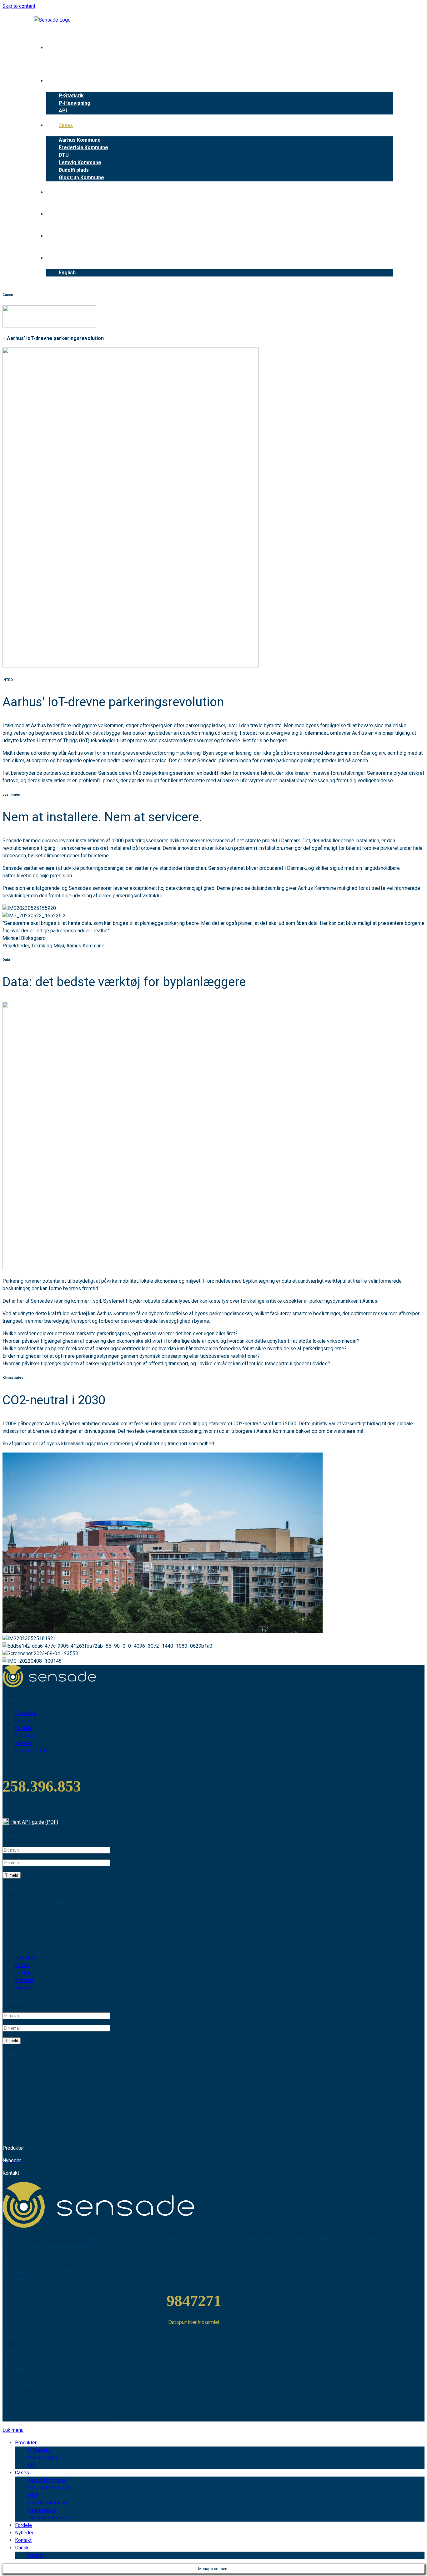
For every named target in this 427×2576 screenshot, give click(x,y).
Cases (22, 2473)
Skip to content (19, 6)
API (32, 2465)
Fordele (23, 2525)
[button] (120, 1334)
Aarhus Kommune (47, 2480)
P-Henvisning (42, 2458)
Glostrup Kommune (48, 2518)
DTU (32, 2495)
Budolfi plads (42, 2510)
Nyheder (24, 2533)
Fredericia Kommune (50, 2488)
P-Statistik (39, 2450)
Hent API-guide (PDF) (34, 1822)
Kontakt (11, 2173)
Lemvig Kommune (47, 2503)
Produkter (13, 2148)
